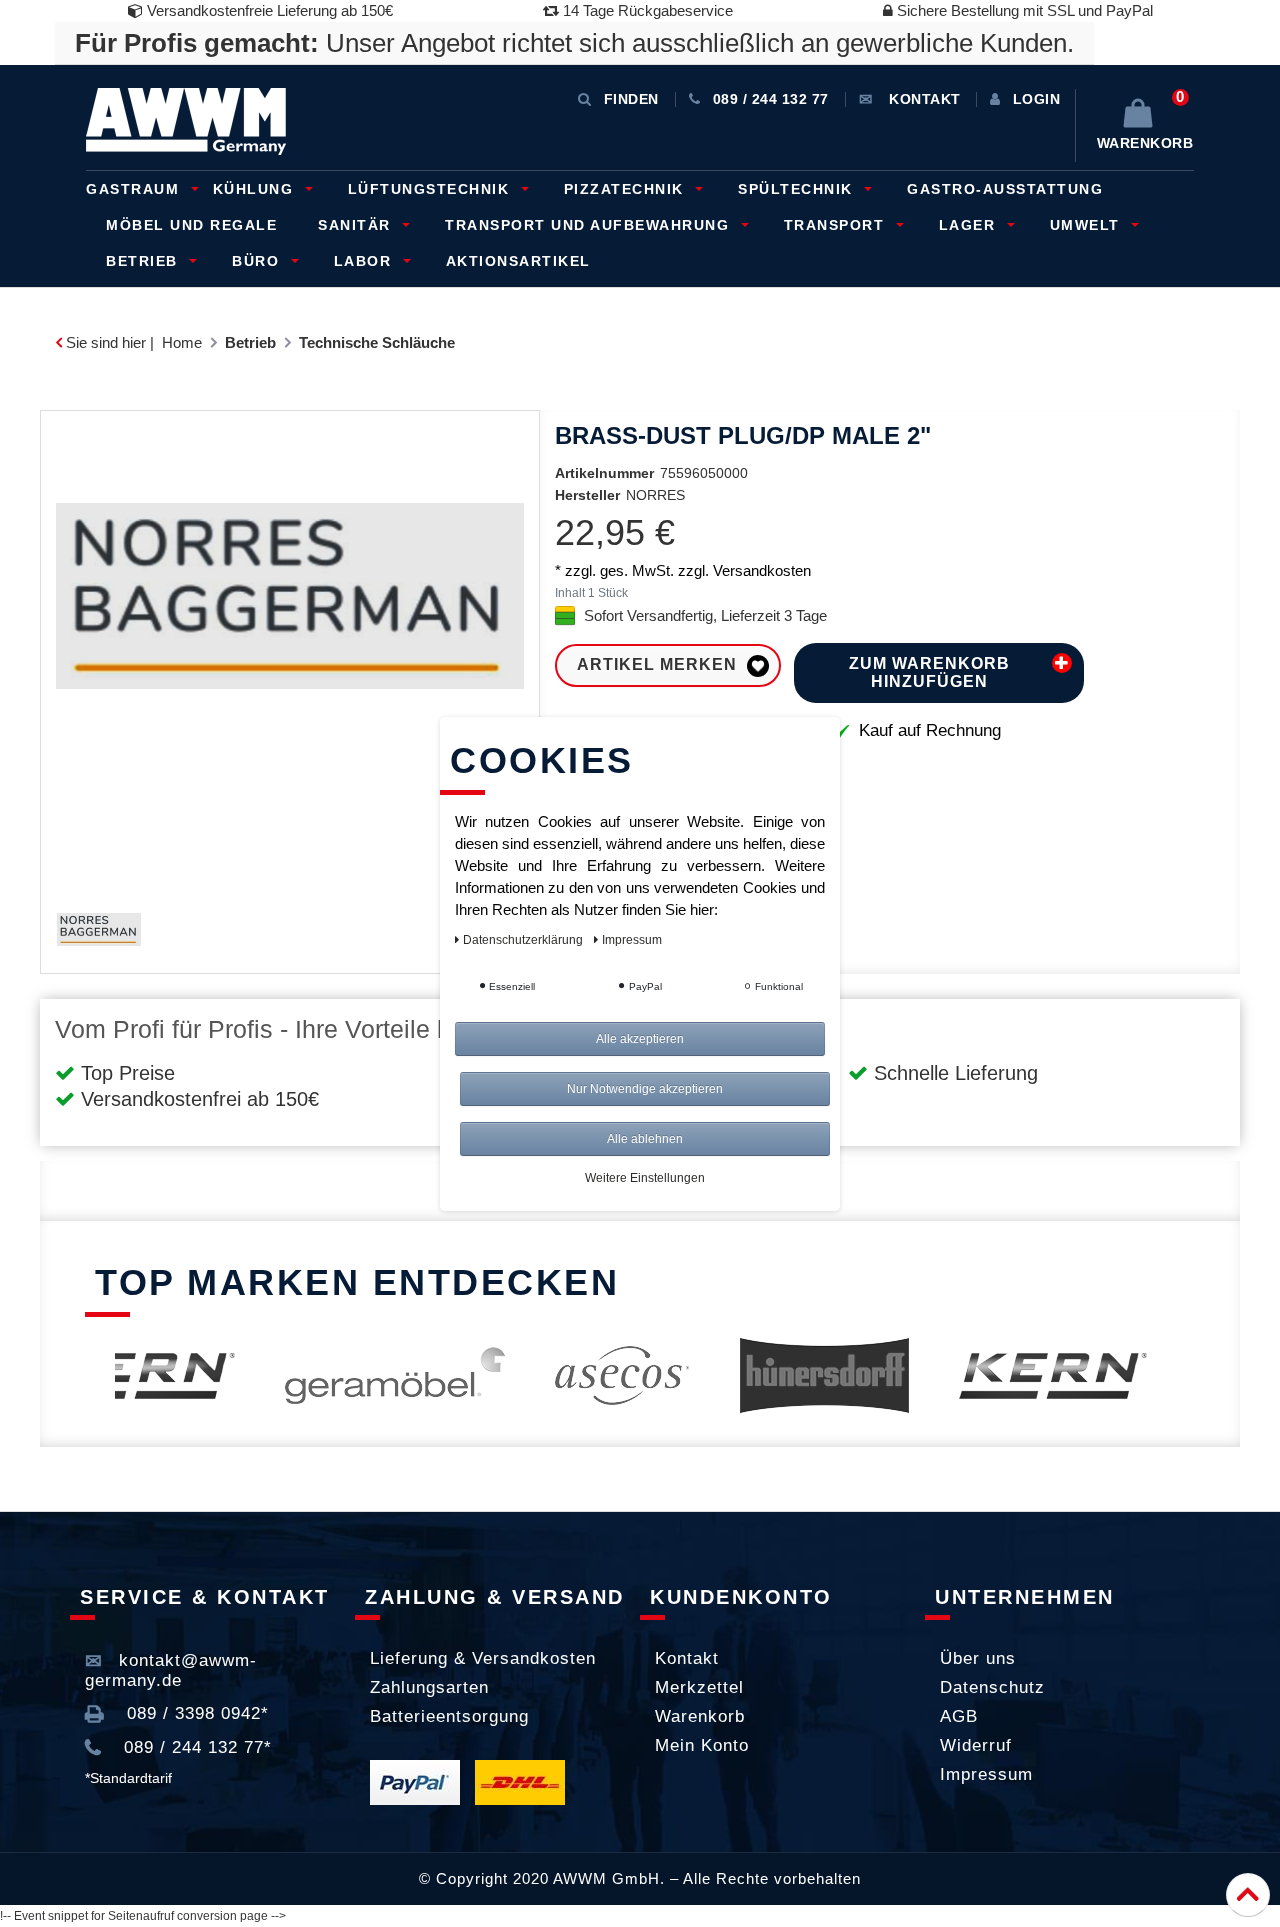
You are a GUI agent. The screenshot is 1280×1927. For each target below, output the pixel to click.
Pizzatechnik (627, 189)
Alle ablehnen (645, 1139)
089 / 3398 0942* (195, 1713)
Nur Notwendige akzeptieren (645, 1089)
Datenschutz (992, 1687)
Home (182, 342)
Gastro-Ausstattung (1005, 189)
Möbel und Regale (191, 225)
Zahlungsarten (429, 1687)
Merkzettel (699, 1687)
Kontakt (687, 1658)
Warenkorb (700, 1716)
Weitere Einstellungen (645, 1178)
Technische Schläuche (377, 342)
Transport (837, 225)
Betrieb (144, 261)
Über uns (978, 1658)
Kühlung (256, 189)
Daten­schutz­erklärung (524, 940)
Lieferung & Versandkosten (483, 1658)
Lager (970, 225)
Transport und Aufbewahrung (590, 225)
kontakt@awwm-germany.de (171, 1670)
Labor (365, 261)
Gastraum (135, 189)
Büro (258, 261)
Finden (631, 99)
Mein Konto (702, 1745)
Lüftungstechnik (431, 189)
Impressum (986, 1774)
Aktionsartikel (518, 261)
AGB (959, 1716)
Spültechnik (798, 189)
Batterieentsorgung (449, 1716)
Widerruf (976, 1745)
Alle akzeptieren (640, 1039)
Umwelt (1088, 225)
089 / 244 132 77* (195, 1747)
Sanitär (357, 225)
